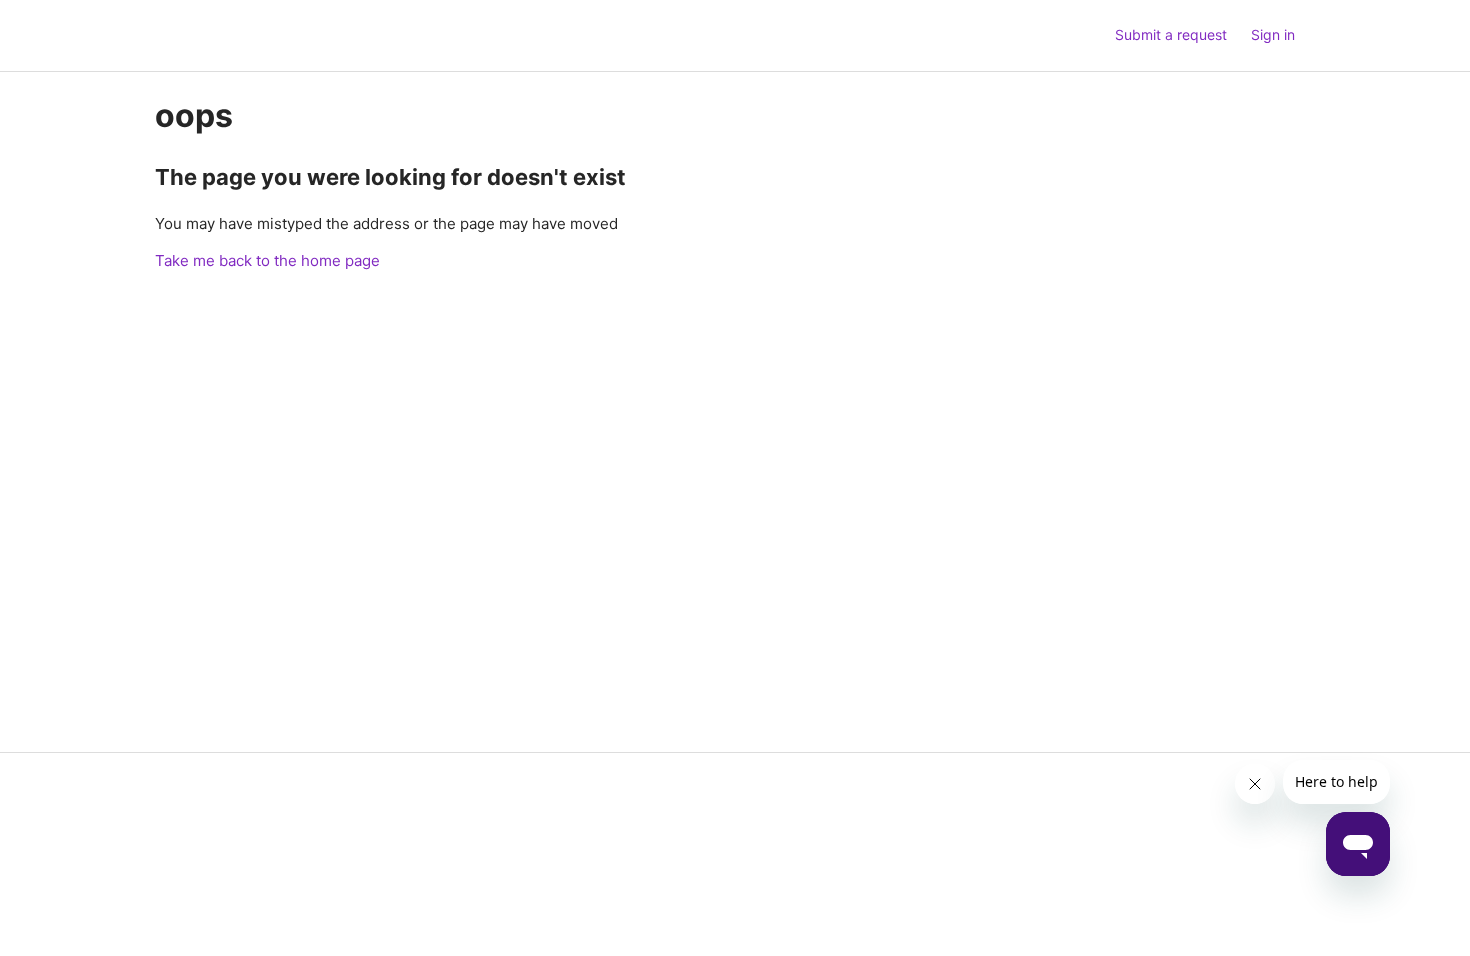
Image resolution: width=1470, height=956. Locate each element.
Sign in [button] (1273, 34)
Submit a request (1171, 34)
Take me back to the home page (267, 260)
